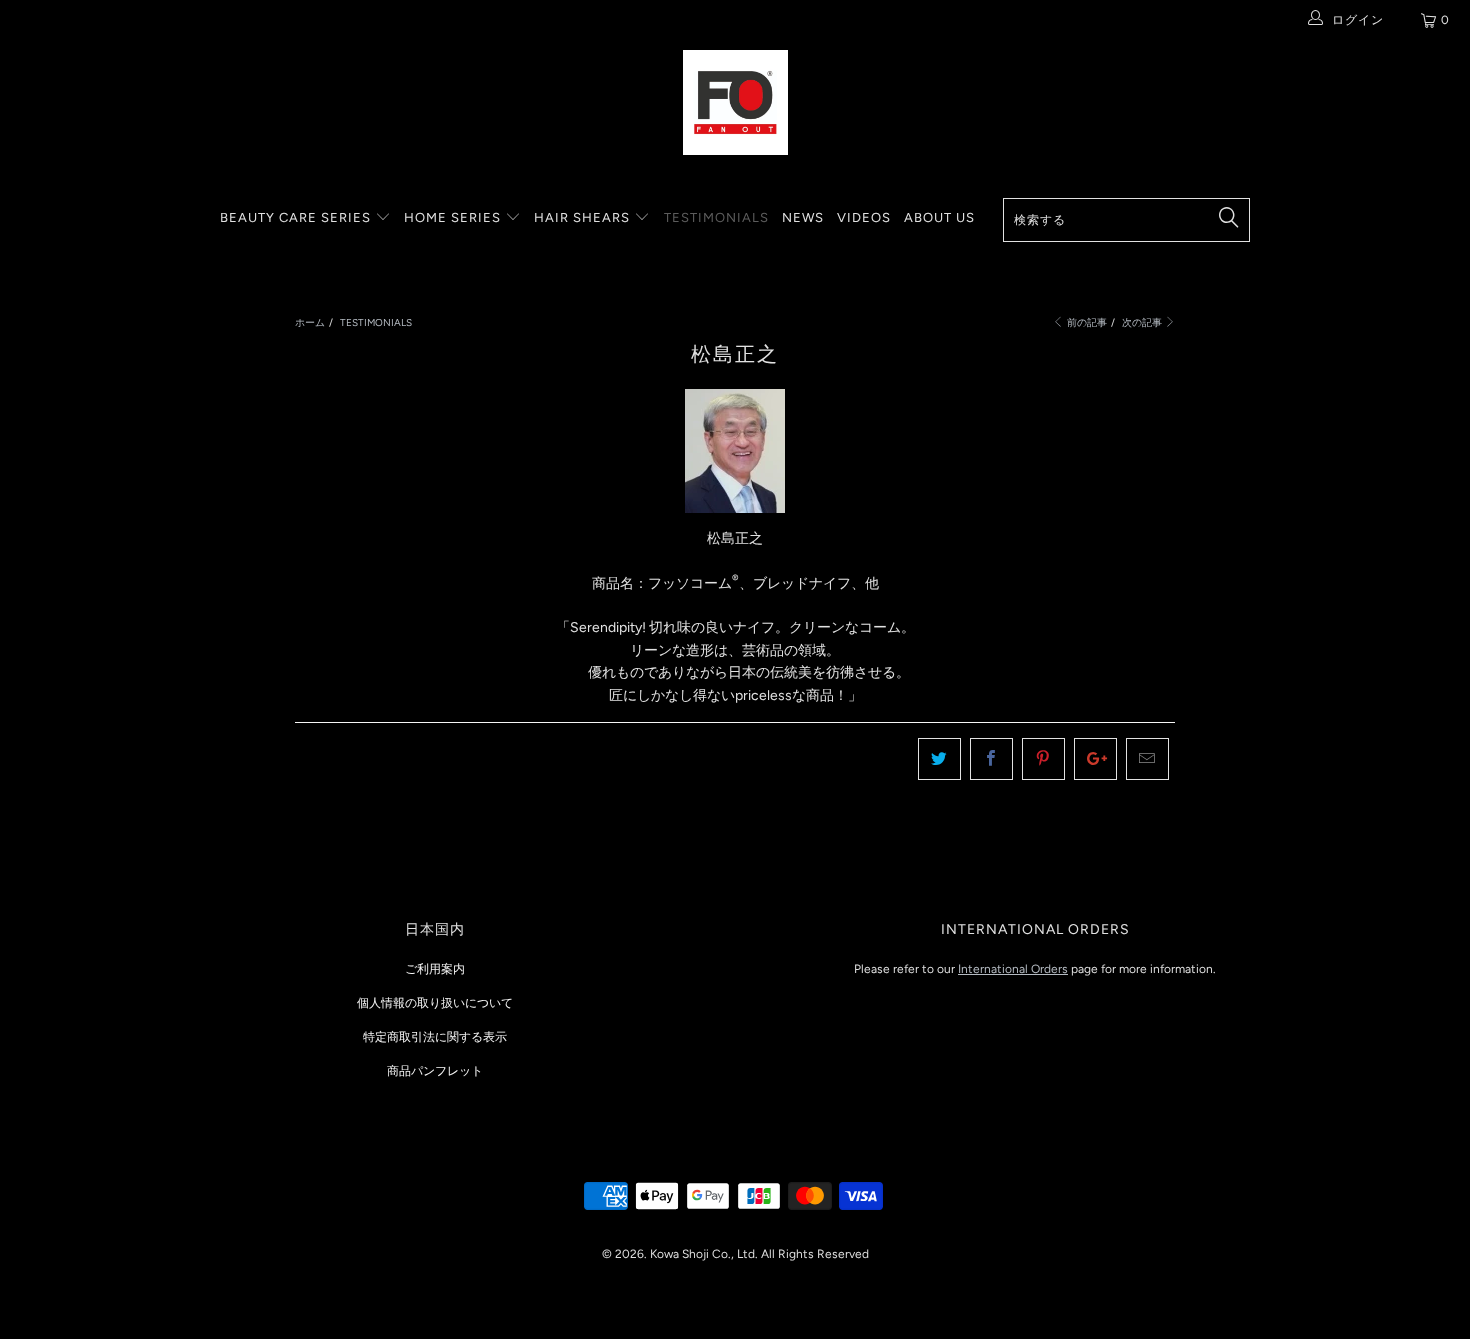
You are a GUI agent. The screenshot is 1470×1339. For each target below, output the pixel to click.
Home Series (454, 217)
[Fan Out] (735, 102)
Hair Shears (584, 217)
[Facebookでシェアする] (991, 759)
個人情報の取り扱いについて (435, 1003)
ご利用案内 (435, 969)
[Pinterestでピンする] (1043, 759)
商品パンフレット (435, 1071)
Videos (864, 217)
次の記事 (1143, 322)
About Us (939, 217)
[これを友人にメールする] (1147, 759)
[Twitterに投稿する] (939, 759)
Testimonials (716, 217)
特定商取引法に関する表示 (435, 1037)
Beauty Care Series (297, 217)
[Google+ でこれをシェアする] (1095, 759)
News (803, 217)
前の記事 (1086, 322)
